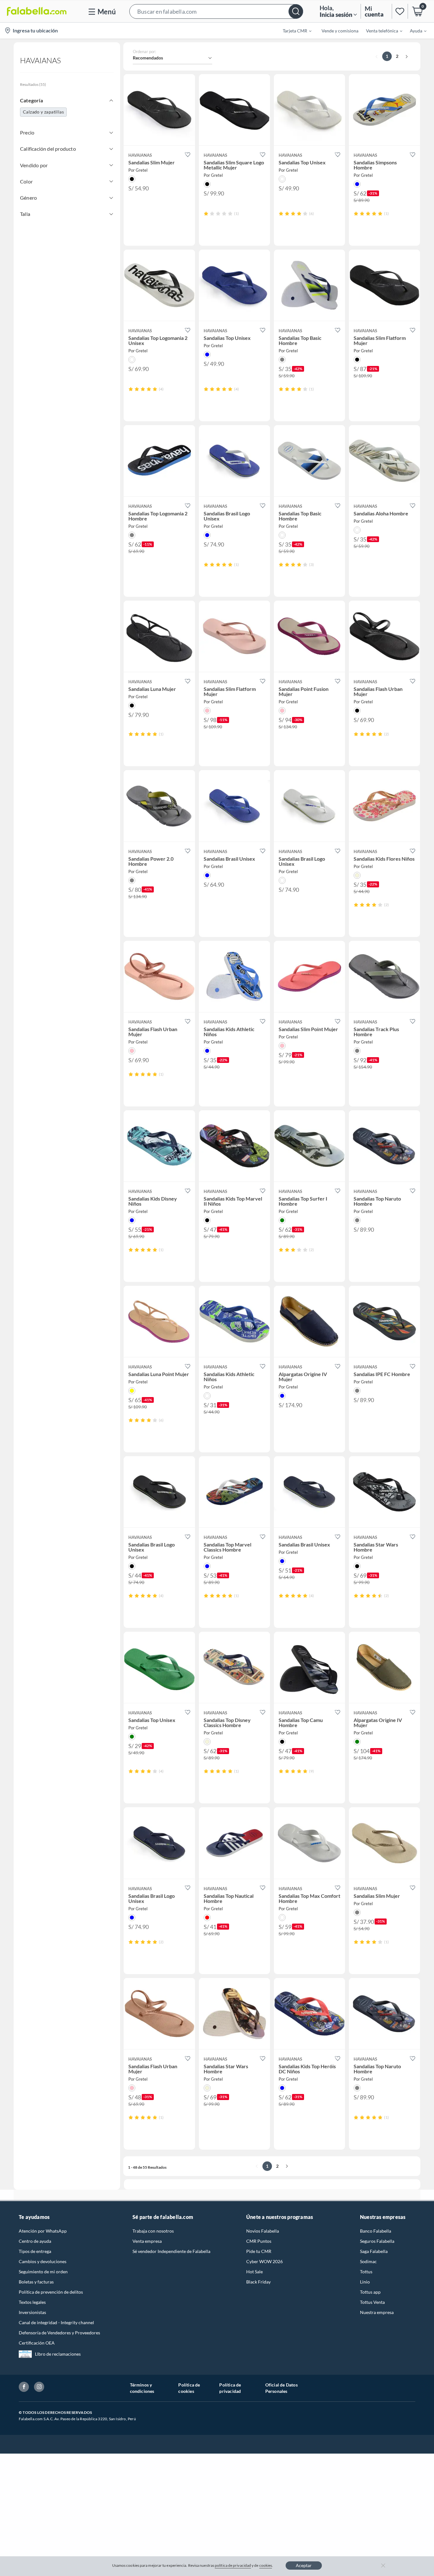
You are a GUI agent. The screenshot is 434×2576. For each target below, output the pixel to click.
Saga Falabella (374, 2251)
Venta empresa (147, 2241)
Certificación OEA (37, 2343)
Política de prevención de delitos (51, 2292)
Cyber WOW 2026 (264, 2261)
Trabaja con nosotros (153, 2231)
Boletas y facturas (36, 2282)
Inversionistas (32, 2312)
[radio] (206, 214)
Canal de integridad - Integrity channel (56, 2322)
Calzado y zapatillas (43, 112)
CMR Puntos (259, 2241)
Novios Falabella (263, 2231)
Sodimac (368, 2261)
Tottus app (370, 2292)
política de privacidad (233, 2565)
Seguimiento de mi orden (43, 2272)
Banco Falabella (376, 2231)
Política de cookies (189, 2388)
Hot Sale (254, 2272)
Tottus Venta (372, 2302)
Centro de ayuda (35, 2241)
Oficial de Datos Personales (281, 2388)
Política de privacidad (230, 2388)
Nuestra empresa (377, 2312)
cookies (266, 2565)
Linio (365, 2282)
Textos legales (32, 2302)
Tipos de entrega (35, 2251)
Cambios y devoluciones (43, 2261)
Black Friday (258, 2282)
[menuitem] (293, 31)
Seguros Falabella (377, 2241)
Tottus (366, 2272)
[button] (216, 11)
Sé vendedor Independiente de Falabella (171, 2251)
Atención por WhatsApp (43, 2231)
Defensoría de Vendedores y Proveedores (59, 2333)
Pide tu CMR (259, 2251)
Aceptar (304, 2565)
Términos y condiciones (142, 2388)
